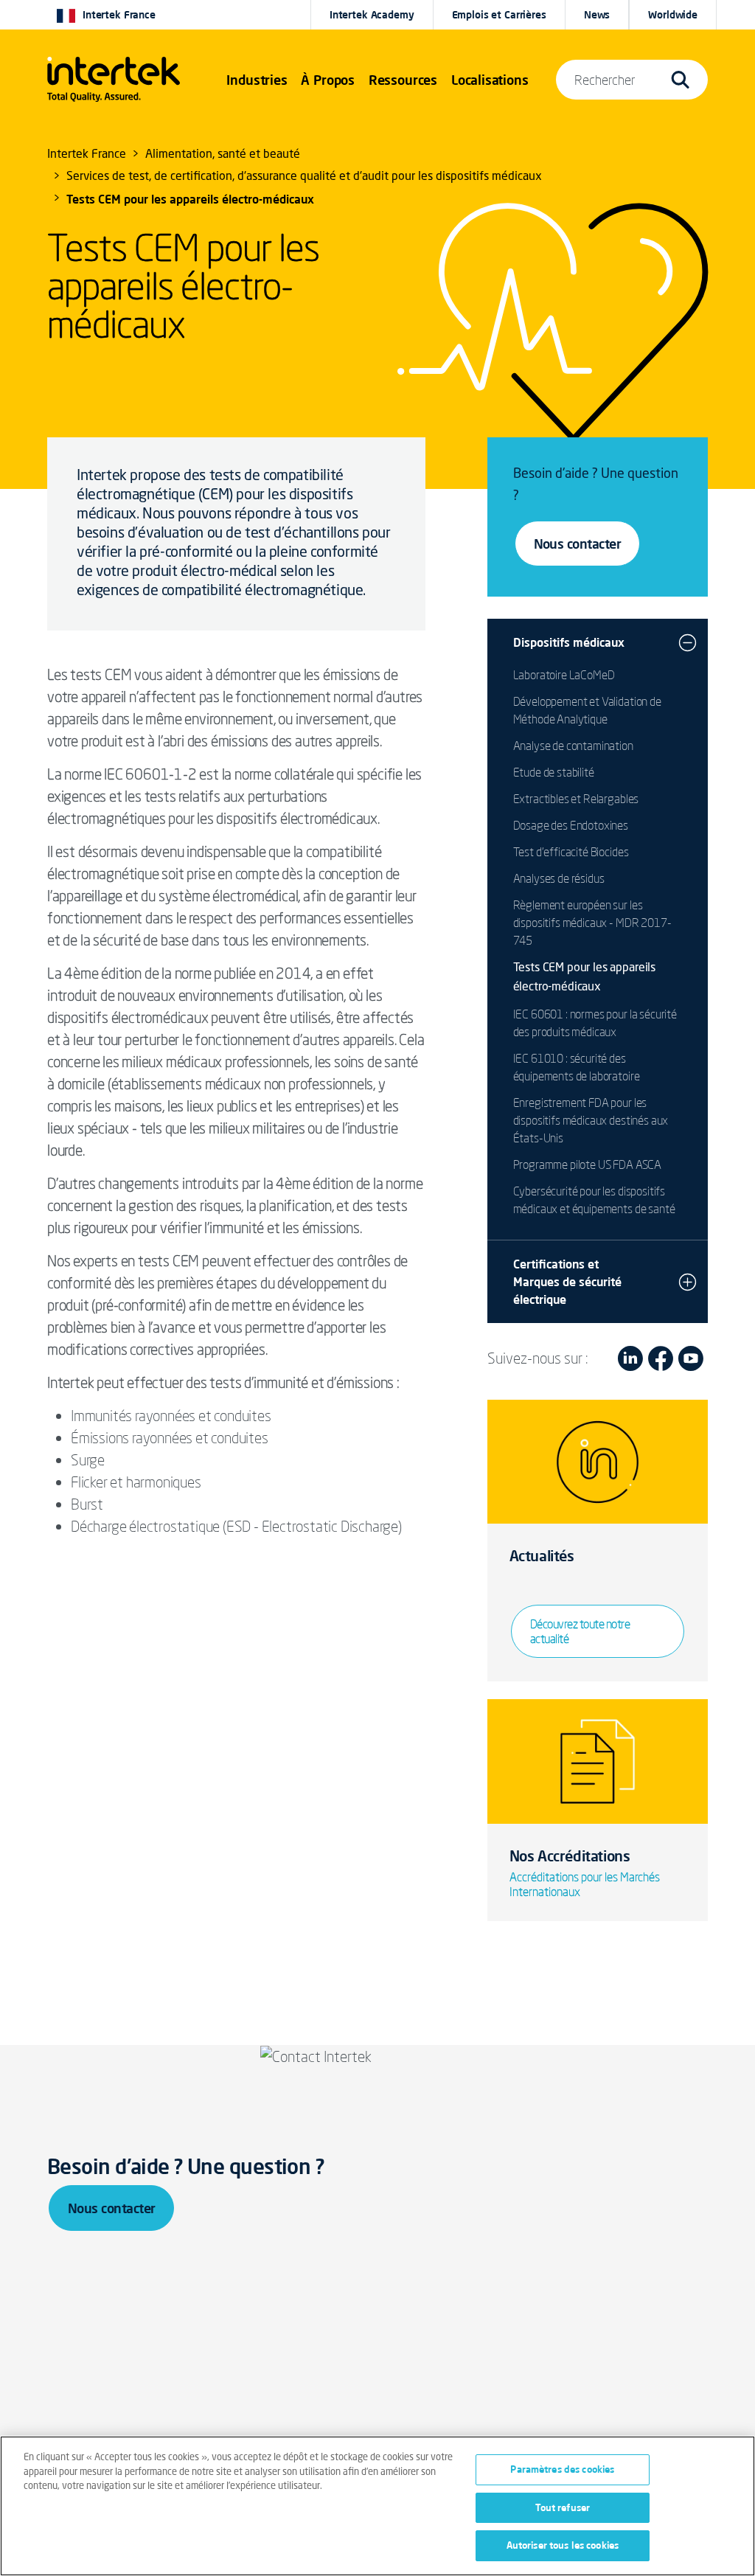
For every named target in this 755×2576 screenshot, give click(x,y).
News (597, 15)
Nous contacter (577, 544)
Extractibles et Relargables (576, 799)
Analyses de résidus (559, 878)
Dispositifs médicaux (569, 642)
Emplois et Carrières (499, 15)
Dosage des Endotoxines (571, 825)
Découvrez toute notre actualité (580, 1631)
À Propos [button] (328, 80)
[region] (377, 2506)
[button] (257, 80)
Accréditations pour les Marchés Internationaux (585, 1884)
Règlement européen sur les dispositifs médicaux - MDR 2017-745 (592, 923)
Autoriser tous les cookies (563, 2545)
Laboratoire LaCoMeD (564, 675)
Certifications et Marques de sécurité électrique (567, 1282)
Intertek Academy (372, 15)
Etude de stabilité (554, 772)
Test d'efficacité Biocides (571, 852)
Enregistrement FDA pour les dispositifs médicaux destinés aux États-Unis (591, 1120)
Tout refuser (563, 2507)
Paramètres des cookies (562, 2469)
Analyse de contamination (573, 746)
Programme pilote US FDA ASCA (588, 1164)
